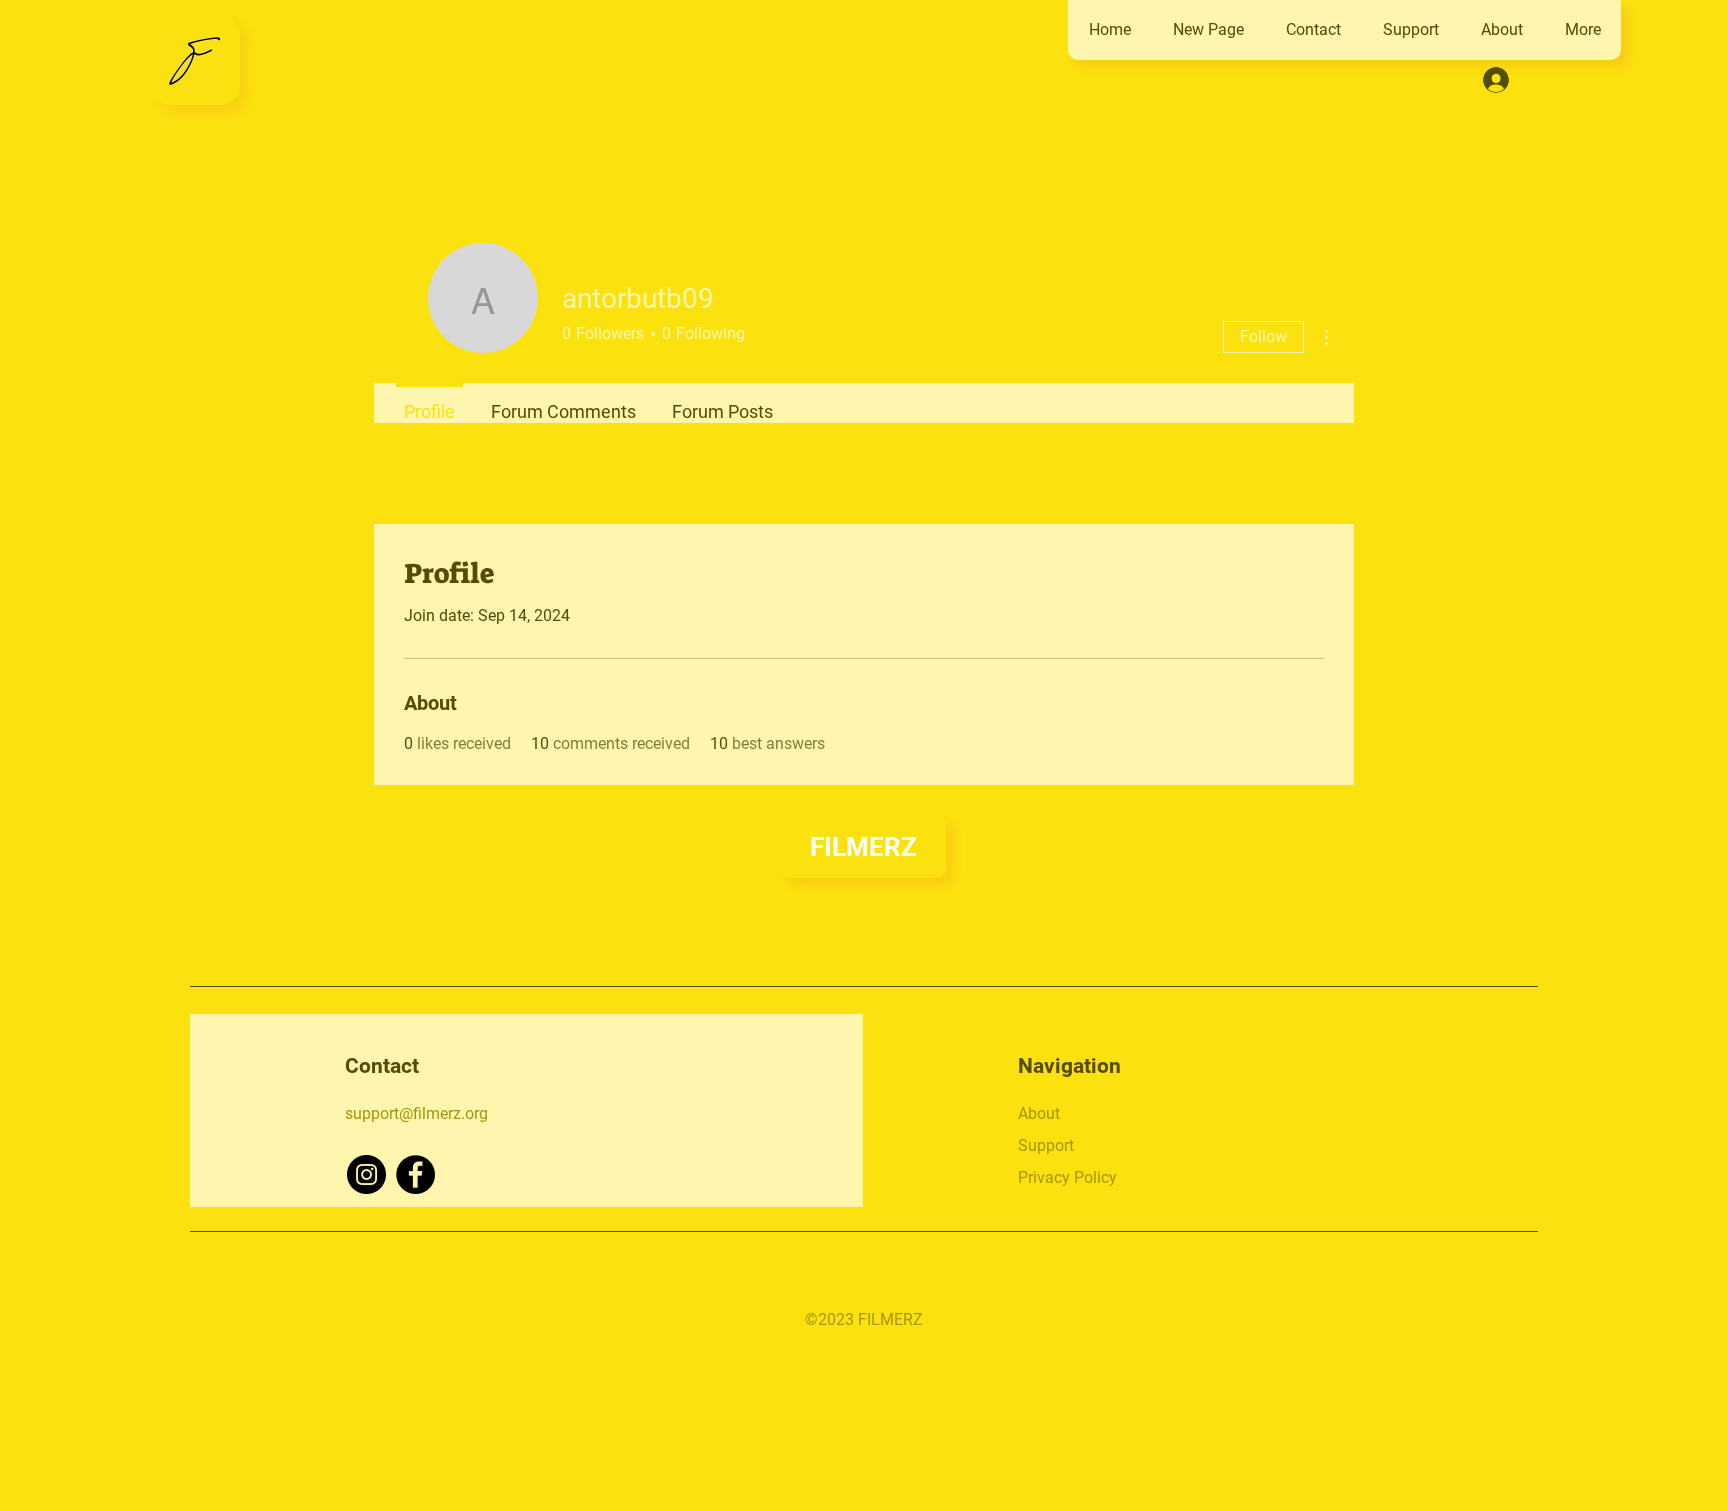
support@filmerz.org (416, 1113)
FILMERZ (863, 847)
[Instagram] (366, 1174)
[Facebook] (415, 1174)
